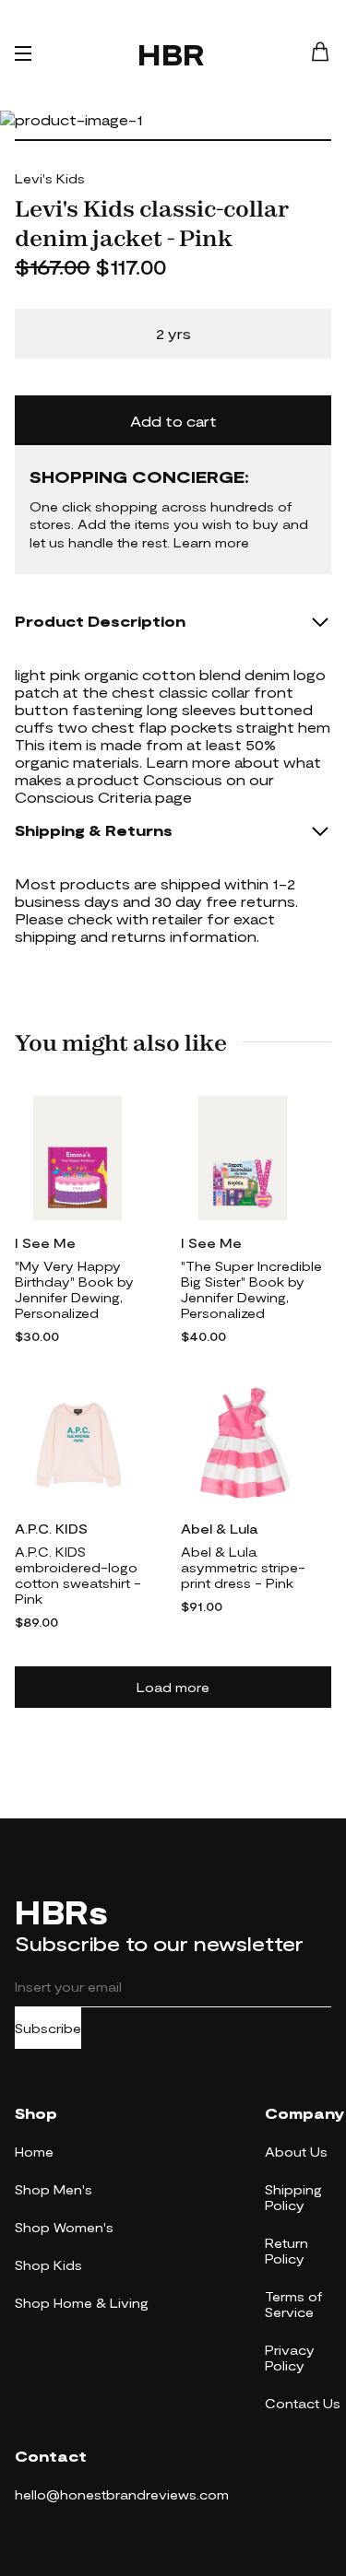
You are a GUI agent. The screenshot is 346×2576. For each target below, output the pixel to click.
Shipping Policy (293, 2197)
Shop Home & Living (82, 2303)
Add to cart (173, 421)
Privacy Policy (290, 2358)
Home (34, 2152)
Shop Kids (48, 2265)
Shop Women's (64, 2227)
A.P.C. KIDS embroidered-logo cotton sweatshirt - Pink (78, 1575)
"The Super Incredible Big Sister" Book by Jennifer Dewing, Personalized (251, 1289)
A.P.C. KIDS (51, 1529)
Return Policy (286, 2251)
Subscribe (48, 2028)
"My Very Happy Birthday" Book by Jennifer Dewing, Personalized (74, 1289)
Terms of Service (293, 2304)
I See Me (45, 1243)
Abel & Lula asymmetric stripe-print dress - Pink (243, 1567)
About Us (296, 2152)
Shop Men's (54, 2189)
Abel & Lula (219, 1529)
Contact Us (303, 2403)
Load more (173, 1687)
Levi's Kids (50, 178)
